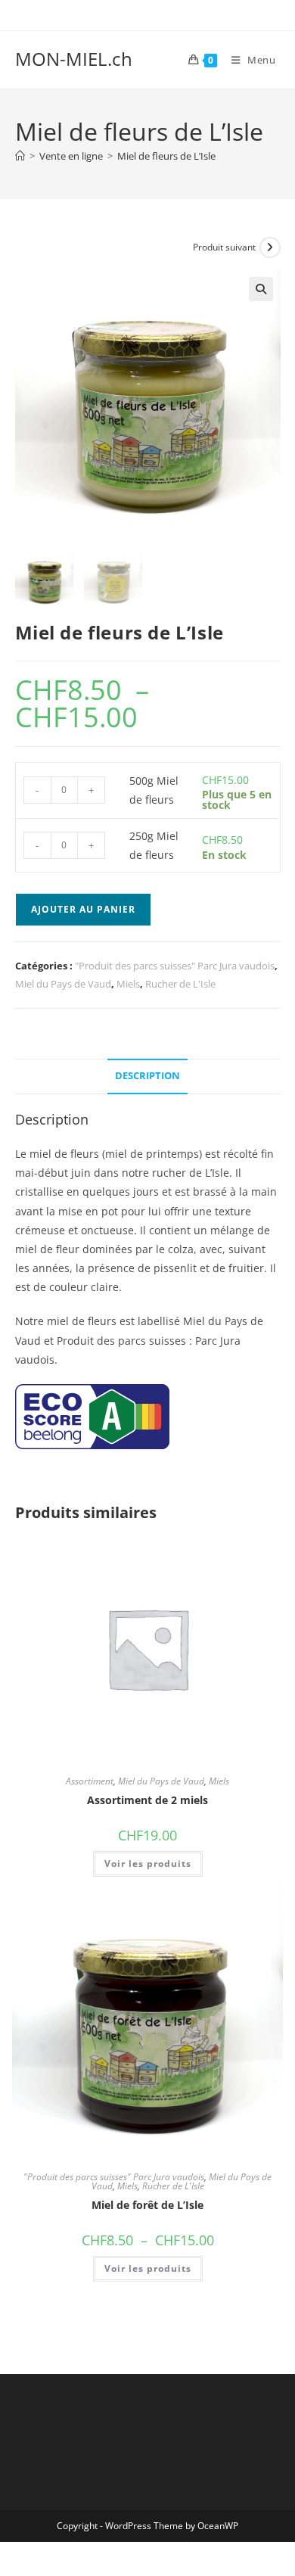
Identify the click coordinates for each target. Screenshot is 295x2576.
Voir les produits (148, 1864)
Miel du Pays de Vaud (63, 984)
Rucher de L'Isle (180, 984)
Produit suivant (224, 247)
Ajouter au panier (83, 909)
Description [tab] (147, 1076)
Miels (128, 984)
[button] (261, 289)
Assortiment (90, 1781)
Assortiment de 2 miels (147, 1800)
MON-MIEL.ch (74, 59)
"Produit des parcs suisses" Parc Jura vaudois (175, 966)
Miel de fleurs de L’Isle (166, 156)
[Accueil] (20, 156)
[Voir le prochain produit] (270, 247)
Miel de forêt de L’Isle (147, 2205)
